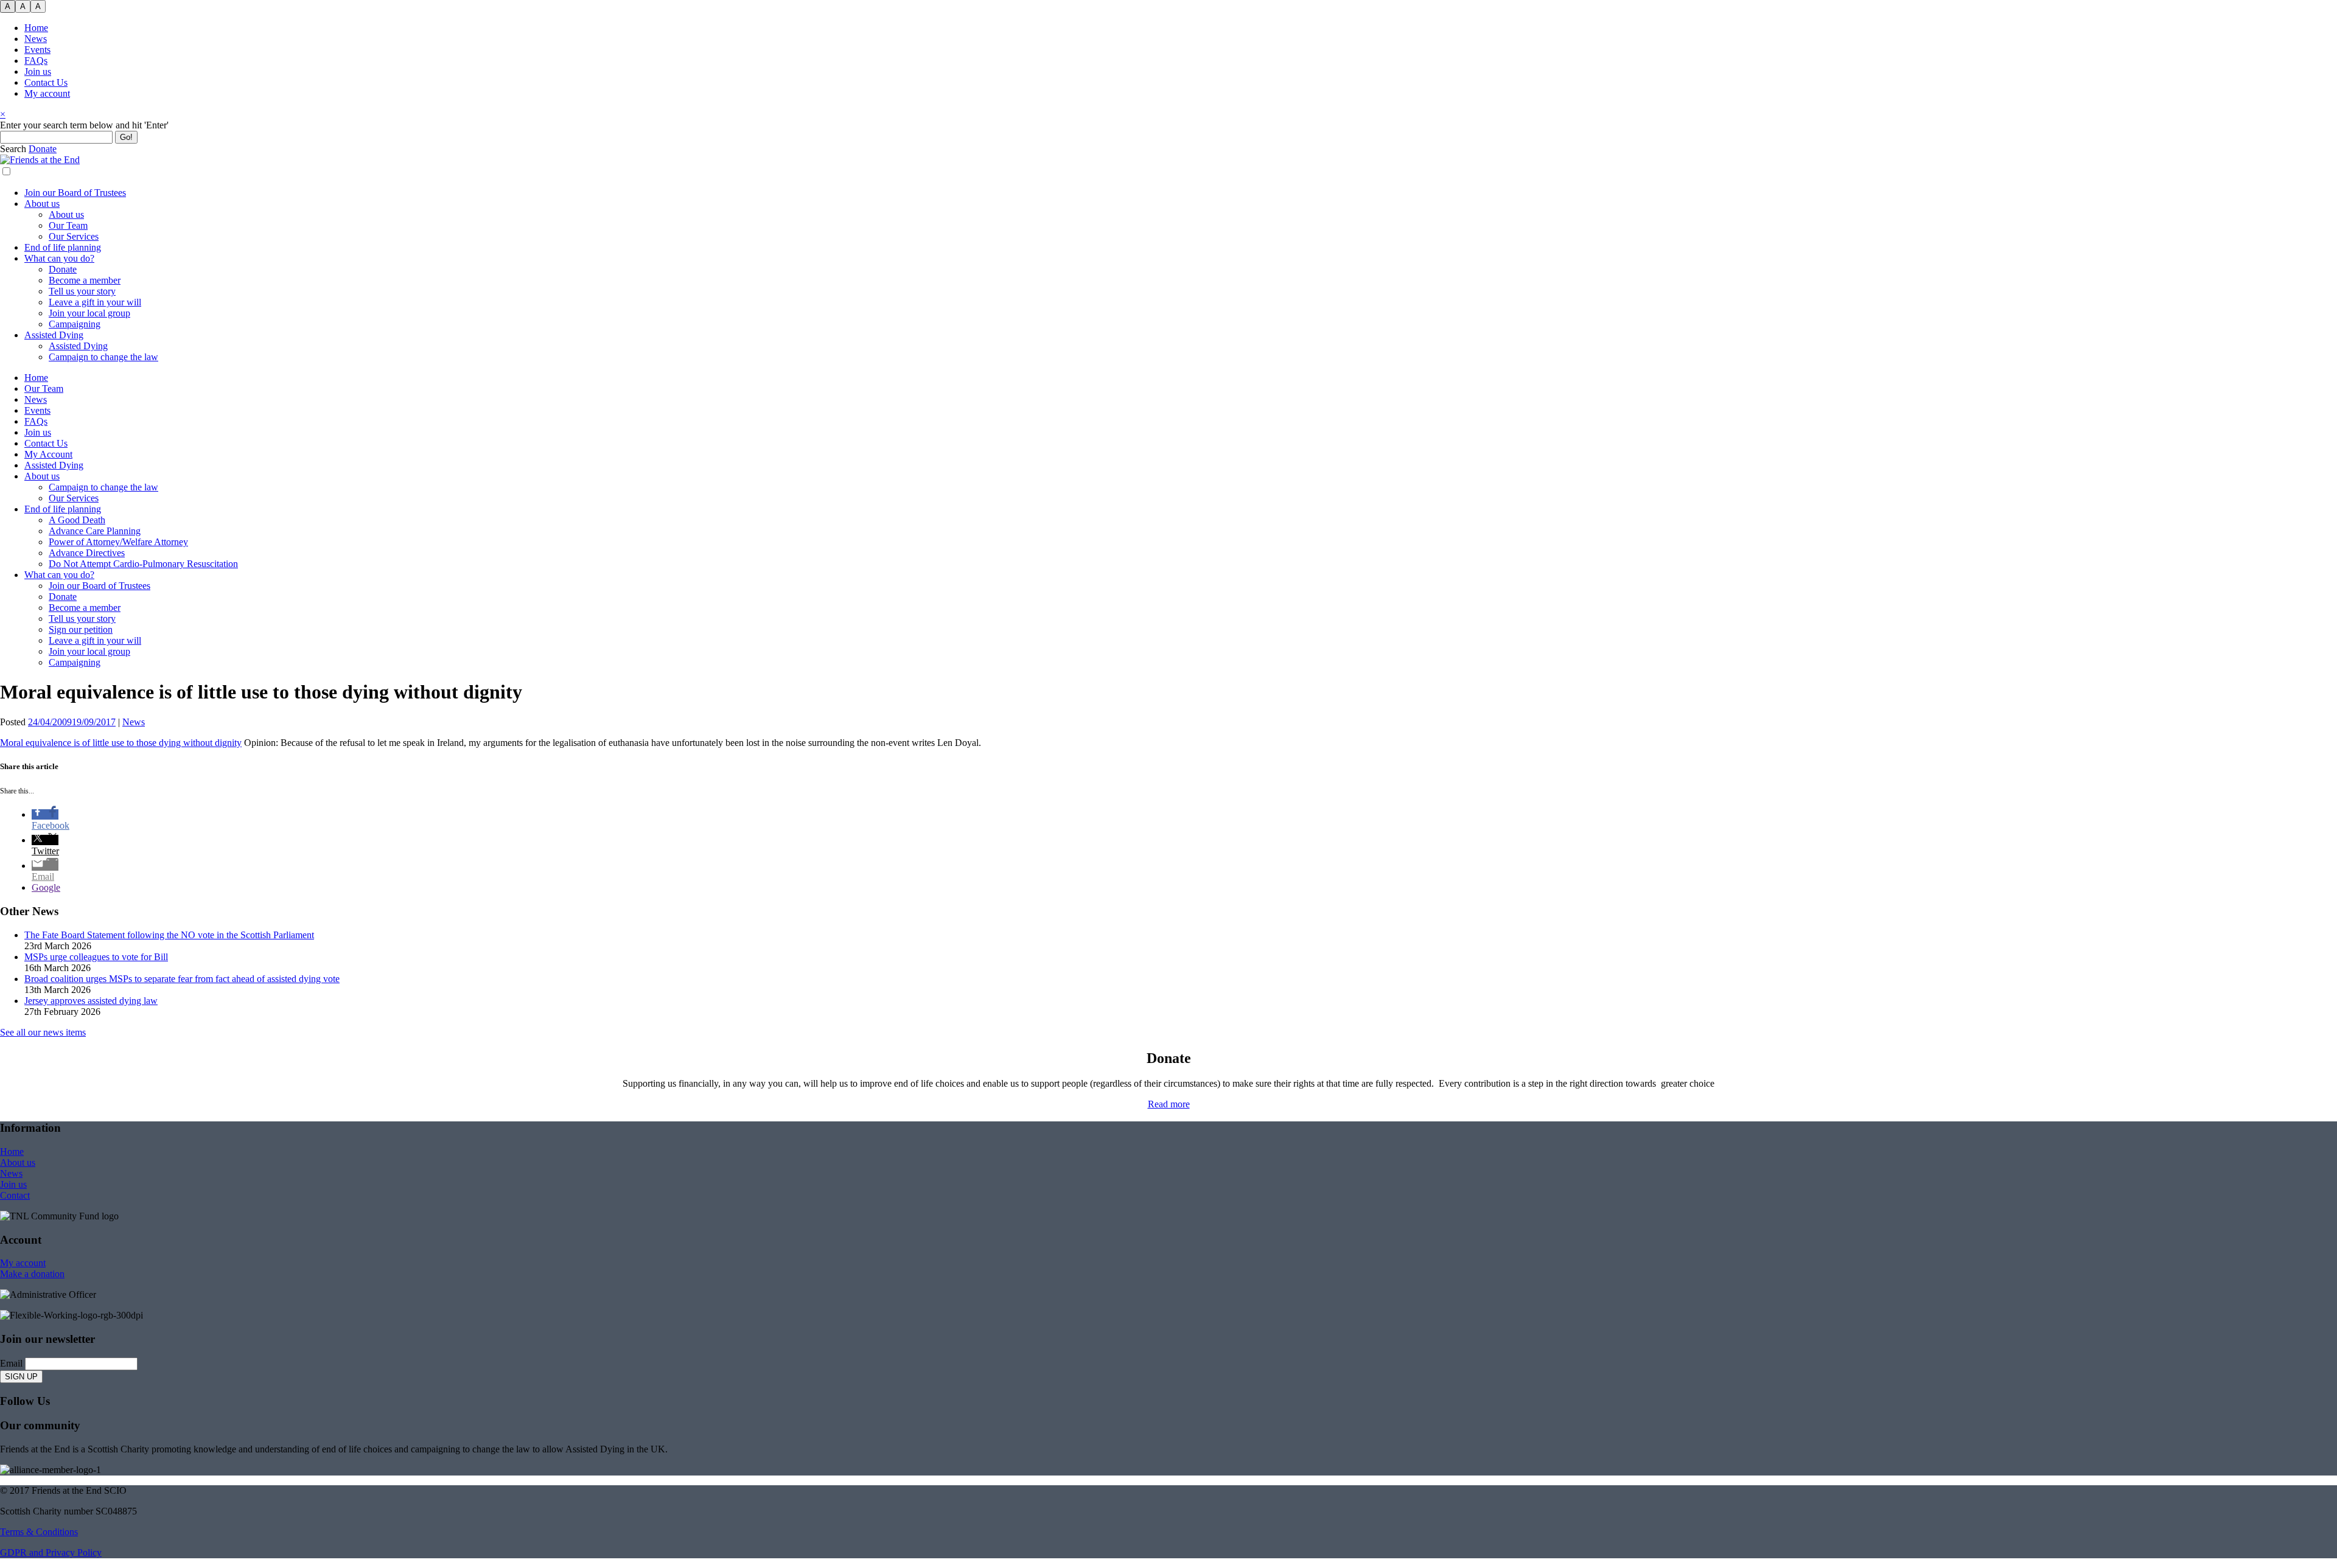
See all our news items (43, 1032)
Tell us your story (82, 291)
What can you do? (59, 258)
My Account (48, 454)
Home (36, 28)
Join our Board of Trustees (75, 193)
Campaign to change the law (103, 357)
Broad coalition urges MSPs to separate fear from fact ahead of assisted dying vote (182, 979)
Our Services (74, 236)
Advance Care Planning (95, 531)
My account (47, 93)
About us (42, 204)
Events (37, 50)
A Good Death (77, 520)
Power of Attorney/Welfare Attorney (118, 542)
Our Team (68, 225)
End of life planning (63, 247)
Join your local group (89, 313)
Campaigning (75, 324)
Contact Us (46, 82)
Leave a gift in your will (95, 302)
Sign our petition (81, 629)
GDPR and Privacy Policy (51, 1552)
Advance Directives (87, 553)
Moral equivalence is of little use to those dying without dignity (121, 743)
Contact (15, 1195)
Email (11, 1363)
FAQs (36, 61)
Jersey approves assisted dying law (91, 1001)
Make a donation (32, 1274)
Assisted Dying (54, 335)
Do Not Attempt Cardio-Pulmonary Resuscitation (143, 564)
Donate (63, 269)
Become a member (85, 280)
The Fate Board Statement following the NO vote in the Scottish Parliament (169, 935)
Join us (38, 71)
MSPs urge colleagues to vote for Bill (96, 957)
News (36, 39)
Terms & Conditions (39, 1532)
